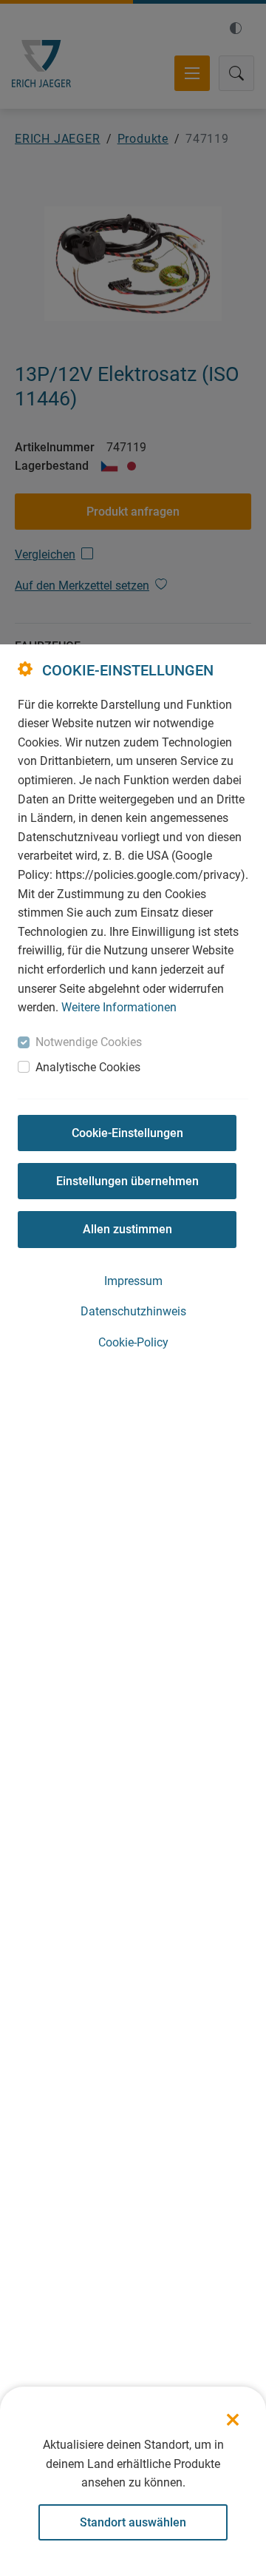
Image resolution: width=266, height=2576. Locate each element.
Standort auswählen (133, 2522)
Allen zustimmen (127, 1229)
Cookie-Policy (133, 1342)
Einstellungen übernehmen (127, 1181)
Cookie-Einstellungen (127, 1133)
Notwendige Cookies (89, 1042)
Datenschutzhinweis (133, 1311)
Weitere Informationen (119, 1007)
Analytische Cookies (88, 1067)
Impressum (133, 1281)
